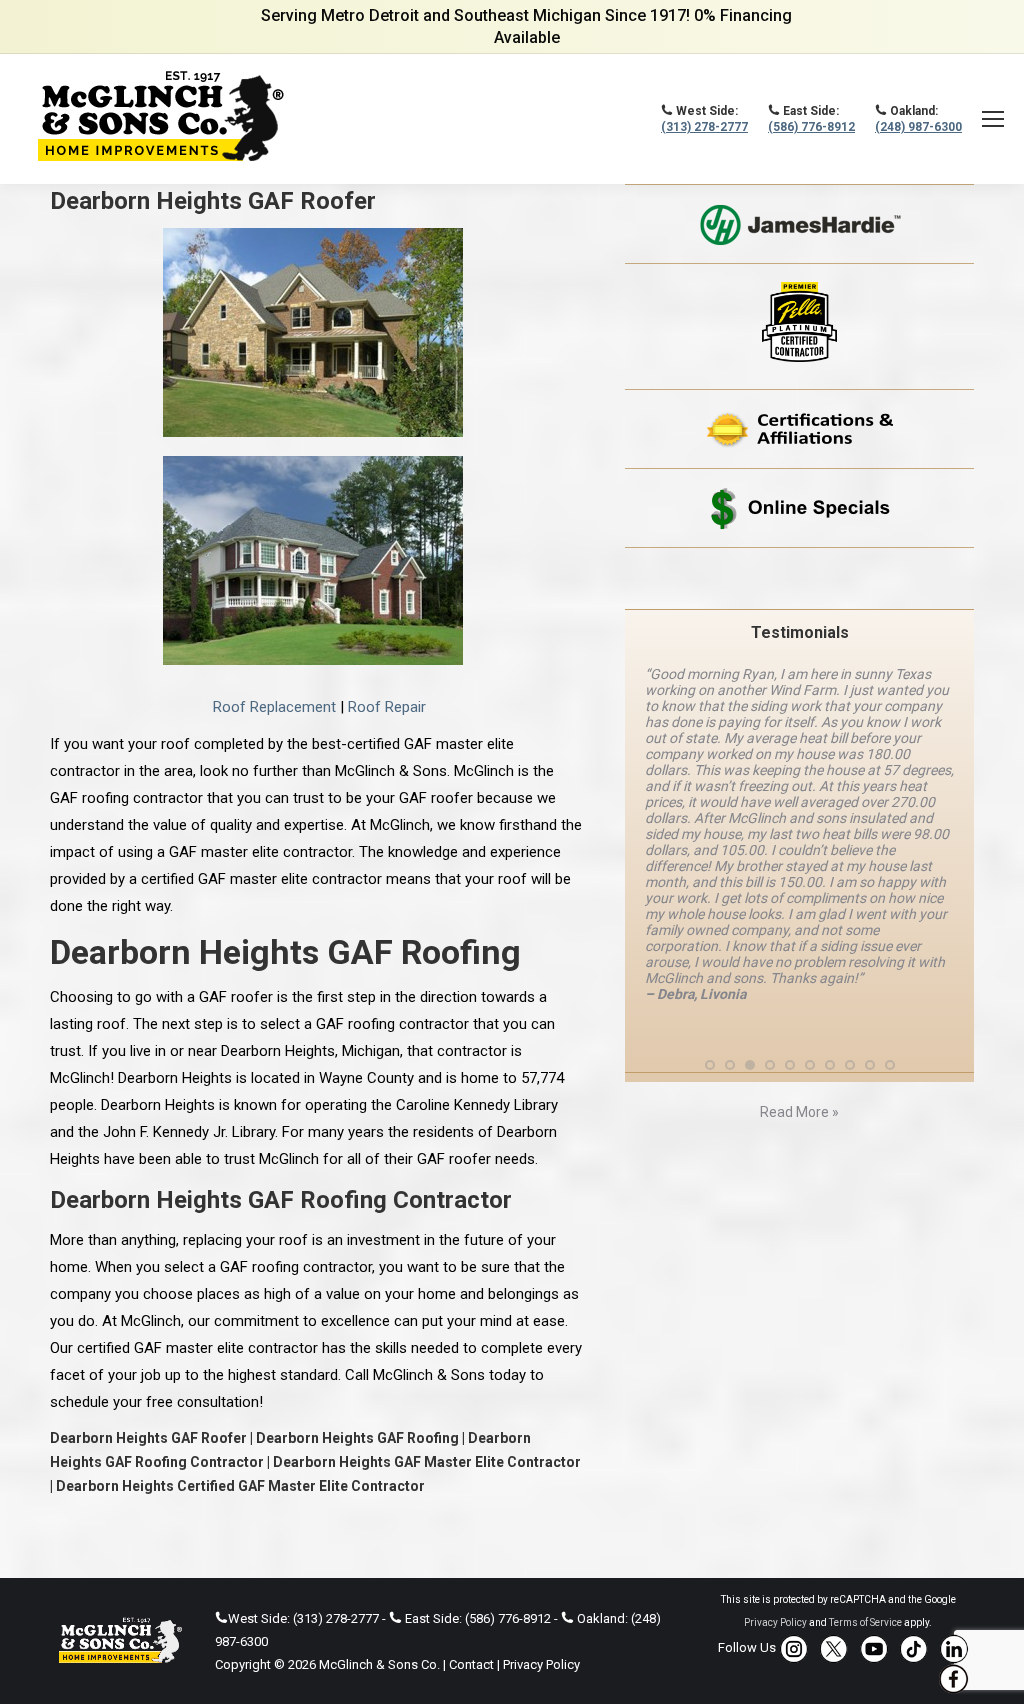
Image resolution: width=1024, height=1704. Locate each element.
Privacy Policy (541, 1664)
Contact (471, 1664)
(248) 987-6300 (918, 127)
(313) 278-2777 (704, 127)
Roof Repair (387, 707)
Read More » (799, 1112)
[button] (710, 1065)
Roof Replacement (274, 707)
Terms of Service (865, 1622)
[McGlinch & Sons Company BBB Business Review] (799, 578)
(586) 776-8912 (811, 127)
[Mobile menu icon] (993, 119)
